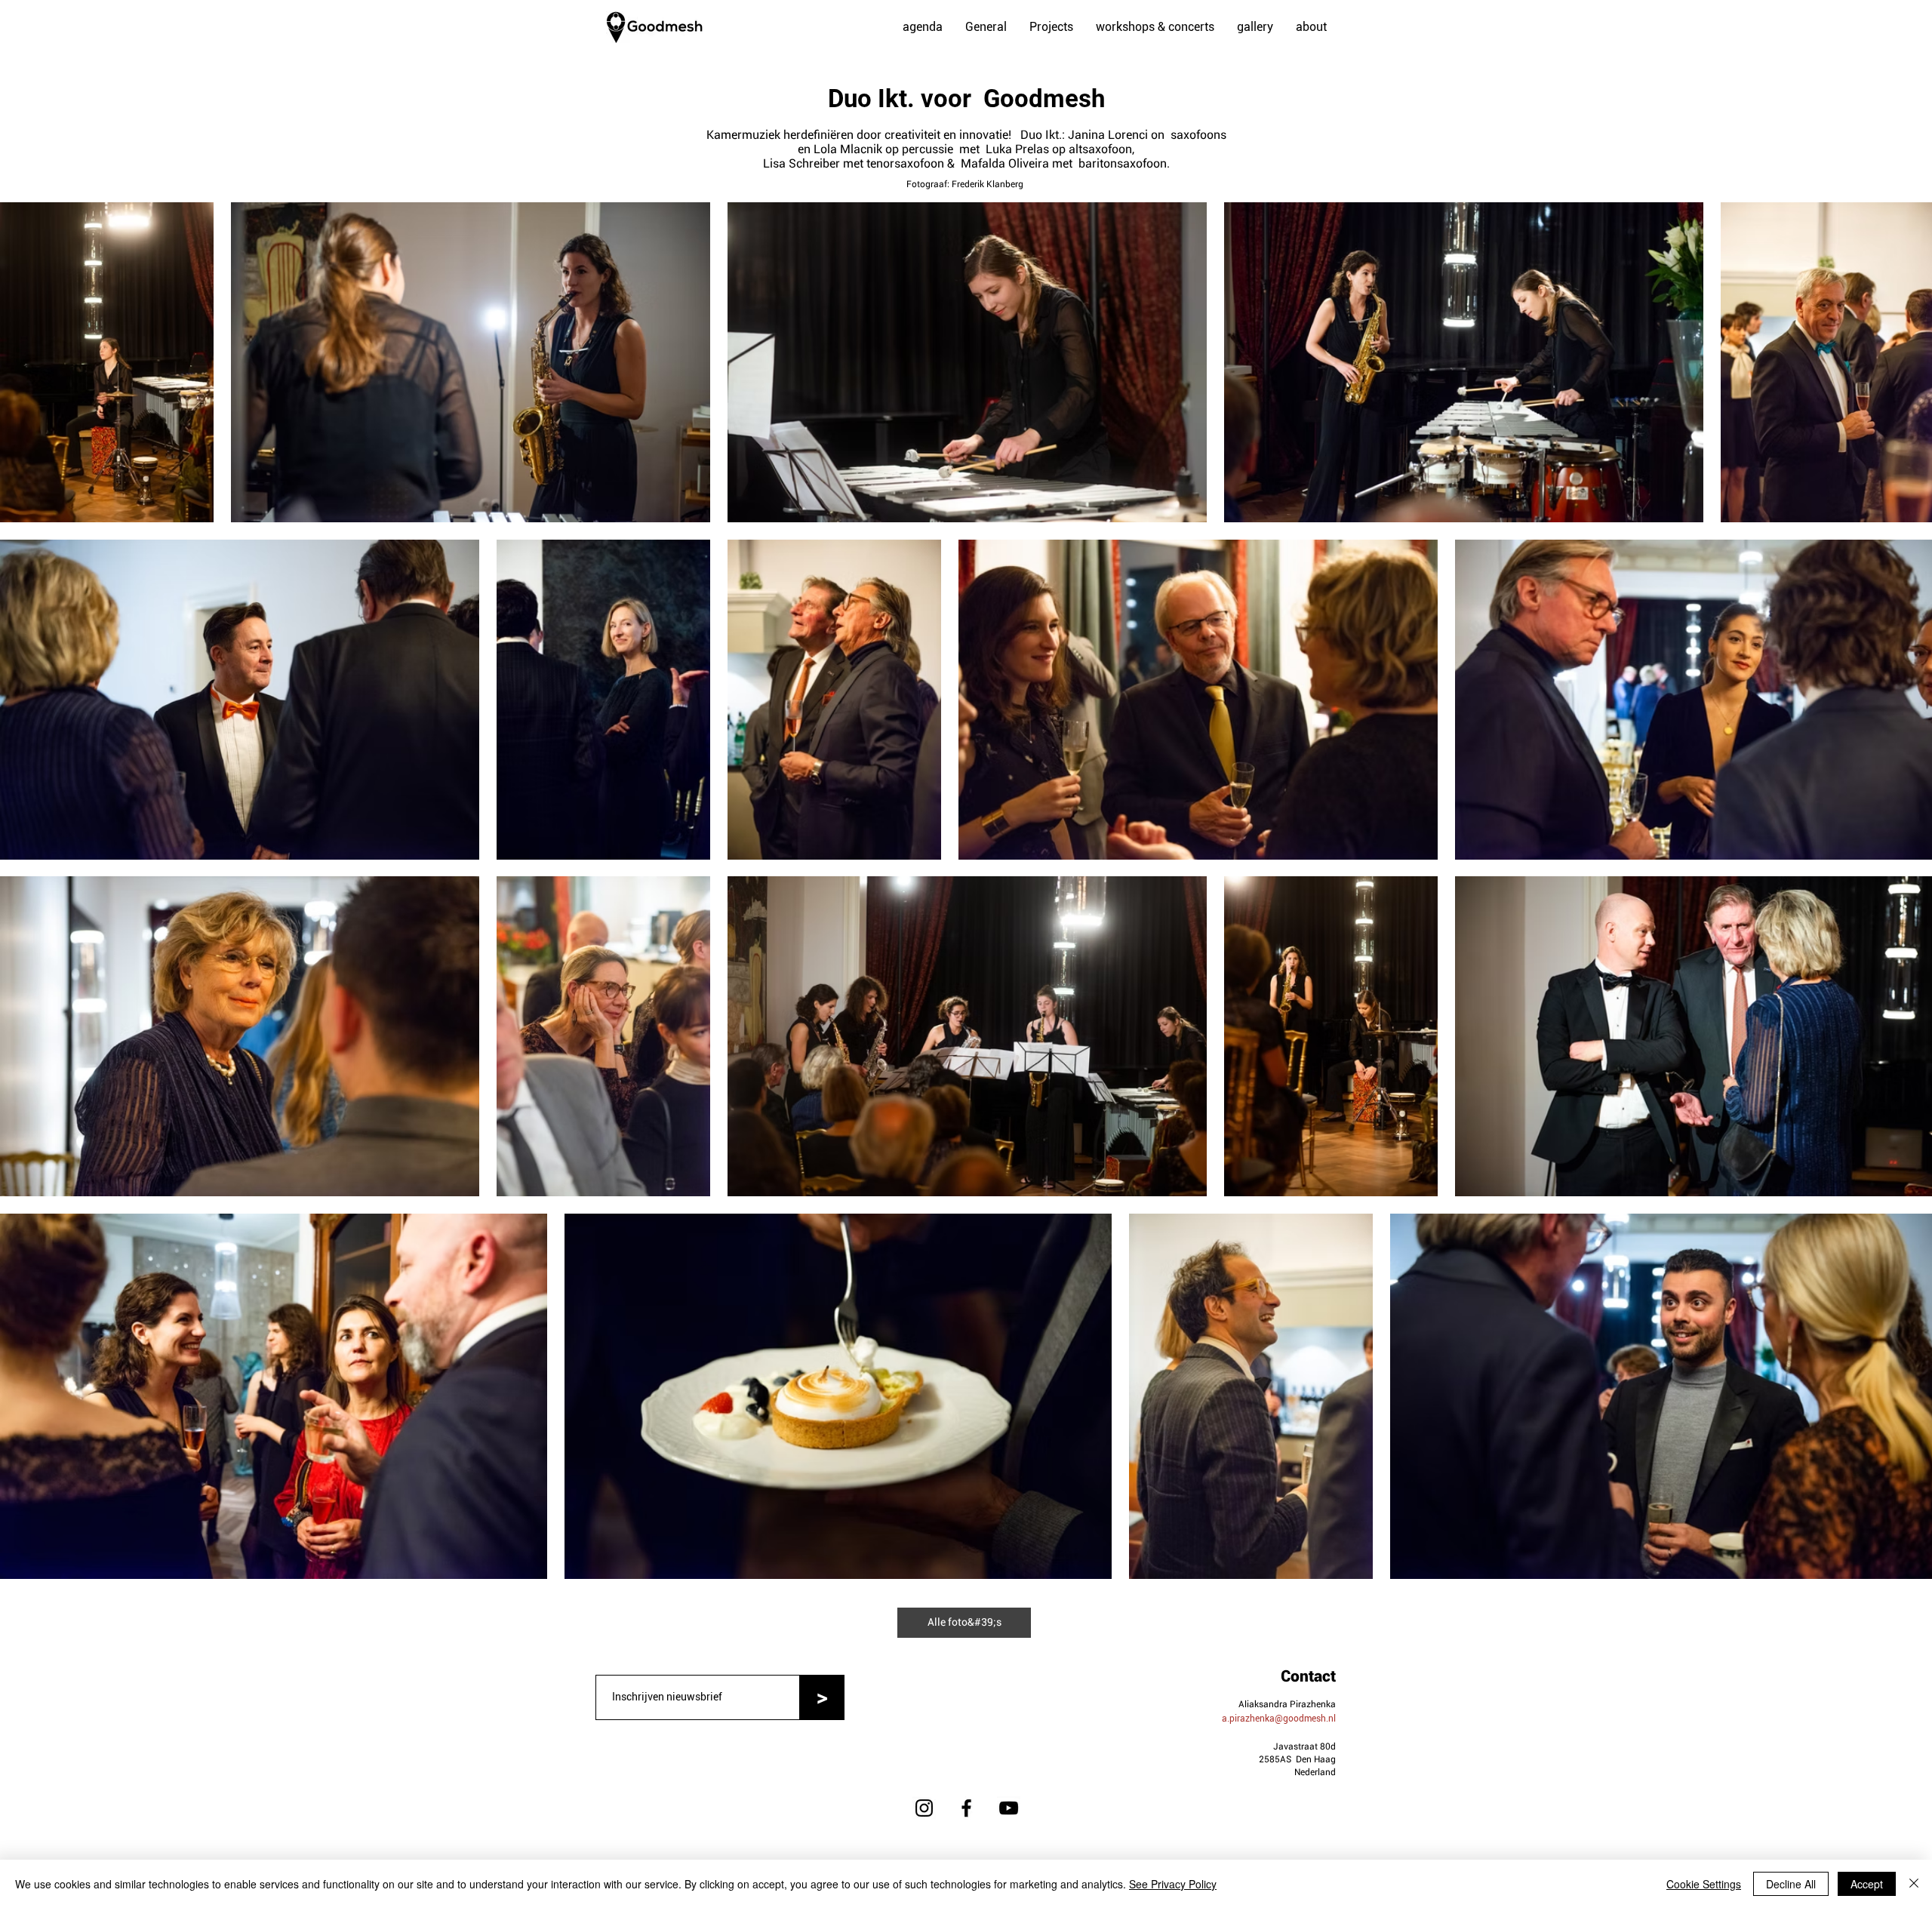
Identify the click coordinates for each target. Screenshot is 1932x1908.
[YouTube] (1009, 1808)
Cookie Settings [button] (1704, 1884)
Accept (1867, 1884)
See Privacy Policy (1173, 1884)
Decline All (1791, 1884)
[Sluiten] (1914, 1884)
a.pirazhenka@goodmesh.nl (1279, 1719)
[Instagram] (924, 1808)
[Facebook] (966, 1808)
